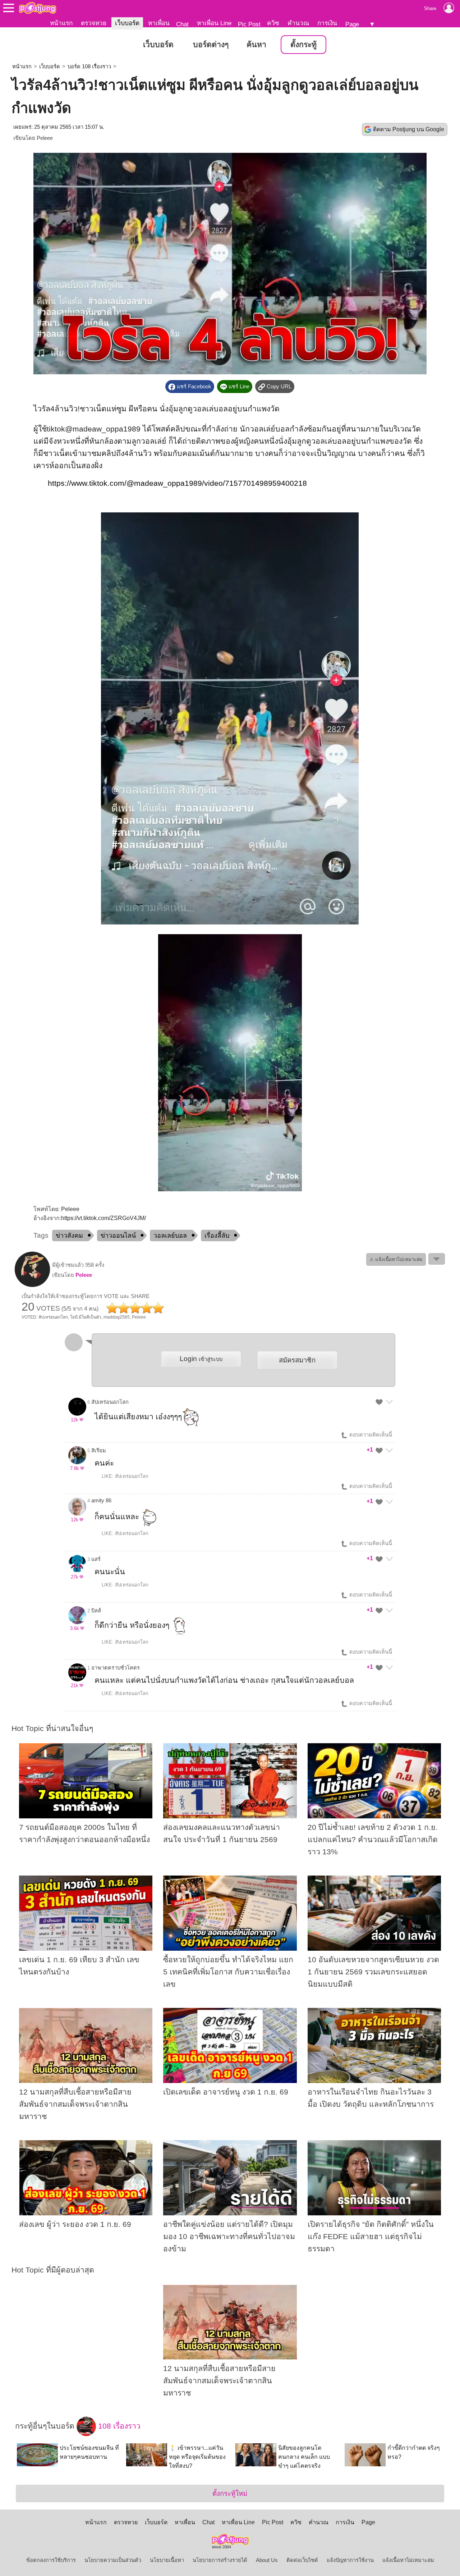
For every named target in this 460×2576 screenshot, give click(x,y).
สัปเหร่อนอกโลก (110, 1402)
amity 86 (101, 1501)
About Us (267, 2560)
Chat (182, 24)
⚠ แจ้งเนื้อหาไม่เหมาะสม (396, 1259)
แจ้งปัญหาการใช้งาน (350, 2560)
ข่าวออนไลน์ (118, 1236)
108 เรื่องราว (118, 2426)
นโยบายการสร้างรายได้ (220, 2560)
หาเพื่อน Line (214, 23)
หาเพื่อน (159, 23)
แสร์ (96, 1559)
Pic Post (249, 24)
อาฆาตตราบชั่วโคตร (116, 1668)
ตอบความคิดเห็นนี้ (370, 1435)
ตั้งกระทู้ (303, 45)
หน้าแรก (61, 23)
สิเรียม (99, 1451)
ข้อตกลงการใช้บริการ (51, 2560)
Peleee (45, 138)
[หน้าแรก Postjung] (38, 8)
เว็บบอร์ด (127, 23)
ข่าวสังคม (69, 1236)
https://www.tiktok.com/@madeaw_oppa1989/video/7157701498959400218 (177, 483)
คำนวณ (298, 23)
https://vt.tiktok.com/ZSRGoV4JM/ (103, 1218)
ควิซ (273, 23)
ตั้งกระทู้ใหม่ (230, 2493)
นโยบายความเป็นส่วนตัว (113, 2560)
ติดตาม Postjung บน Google (409, 129)
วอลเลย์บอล (170, 1236)
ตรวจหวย (94, 23)
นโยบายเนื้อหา (167, 2560)
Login (201, 1359)
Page (352, 24)
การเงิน (327, 23)
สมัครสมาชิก (297, 1360)
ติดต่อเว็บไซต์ (302, 2560)
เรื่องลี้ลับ (217, 1236)
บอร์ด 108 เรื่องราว (89, 67)
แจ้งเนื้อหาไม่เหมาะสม (408, 2560)
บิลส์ (96, 1611)
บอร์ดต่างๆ (211, 45)
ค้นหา (256, 45)
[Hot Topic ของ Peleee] (32, 1285)
